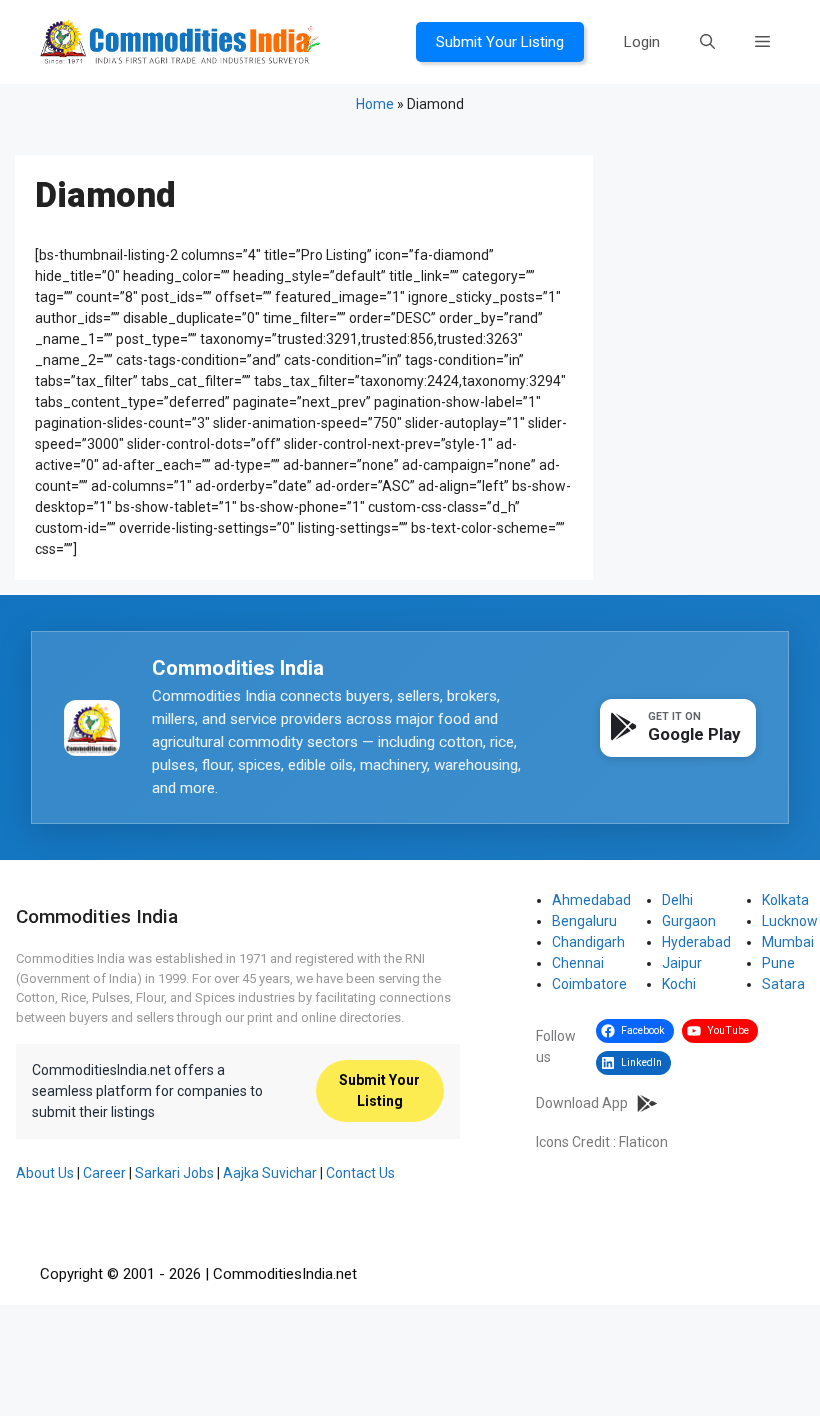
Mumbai (788, 942)
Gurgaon (689, 921)
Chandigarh (588, 942)
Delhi (677, 900)
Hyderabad (696, 942)
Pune (778, 963)
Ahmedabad (591, 900)
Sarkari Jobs (174, 1173)
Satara (783, 984)
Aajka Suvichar (270, 1173)
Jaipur (682, 963)
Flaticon (643, 1142)
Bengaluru (584, 921)
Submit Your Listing (500, 42)
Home (375, 104)
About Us (45, 1173)
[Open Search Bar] (707, 42)
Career (104, 1173)
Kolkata (785, 900)
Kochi (679, 984)
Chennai (578, 963)
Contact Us (360, 1173)
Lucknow (790, 921)
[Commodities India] (180, 41)
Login (642, 42)
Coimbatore (589, 984)
